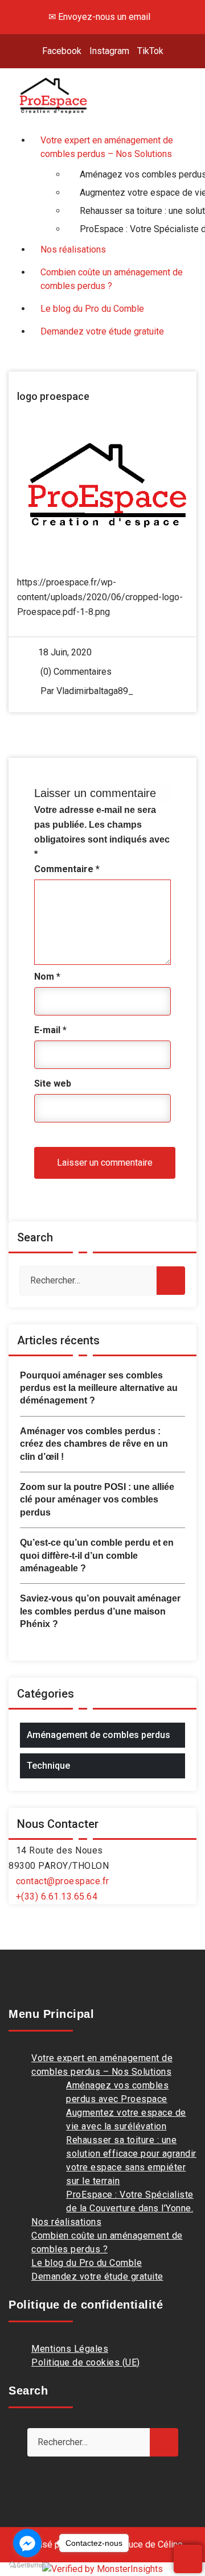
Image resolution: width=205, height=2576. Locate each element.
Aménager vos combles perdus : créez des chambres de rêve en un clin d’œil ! (94, 1444)
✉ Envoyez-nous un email (99, 17)
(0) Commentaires (75, 672)
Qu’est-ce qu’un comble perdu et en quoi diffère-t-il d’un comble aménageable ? (97, 1555)
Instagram (109, 51)
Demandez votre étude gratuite (97, 2276)
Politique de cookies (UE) (86, 2362)
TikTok (150, 51)
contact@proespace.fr (63, 1881)
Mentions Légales (70, 2349)
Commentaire (67, 869)
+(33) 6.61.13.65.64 (57, 1896)
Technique (48, 1766)
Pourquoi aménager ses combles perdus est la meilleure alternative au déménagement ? (99, 1388)
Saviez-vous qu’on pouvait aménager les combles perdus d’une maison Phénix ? (100, 1611)
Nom (47, 977)
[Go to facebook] (27, 2543)
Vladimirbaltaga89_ (95, 691)
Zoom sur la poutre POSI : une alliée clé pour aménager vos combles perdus (97, 1500)
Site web (53, 1083)
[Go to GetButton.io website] (27, 2565)
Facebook (62, 51)
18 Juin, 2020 (65, 652)
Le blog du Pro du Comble (87, 2263)
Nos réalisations (66, 2222)
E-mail (50, 1030)
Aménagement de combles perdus (99, 1735)
